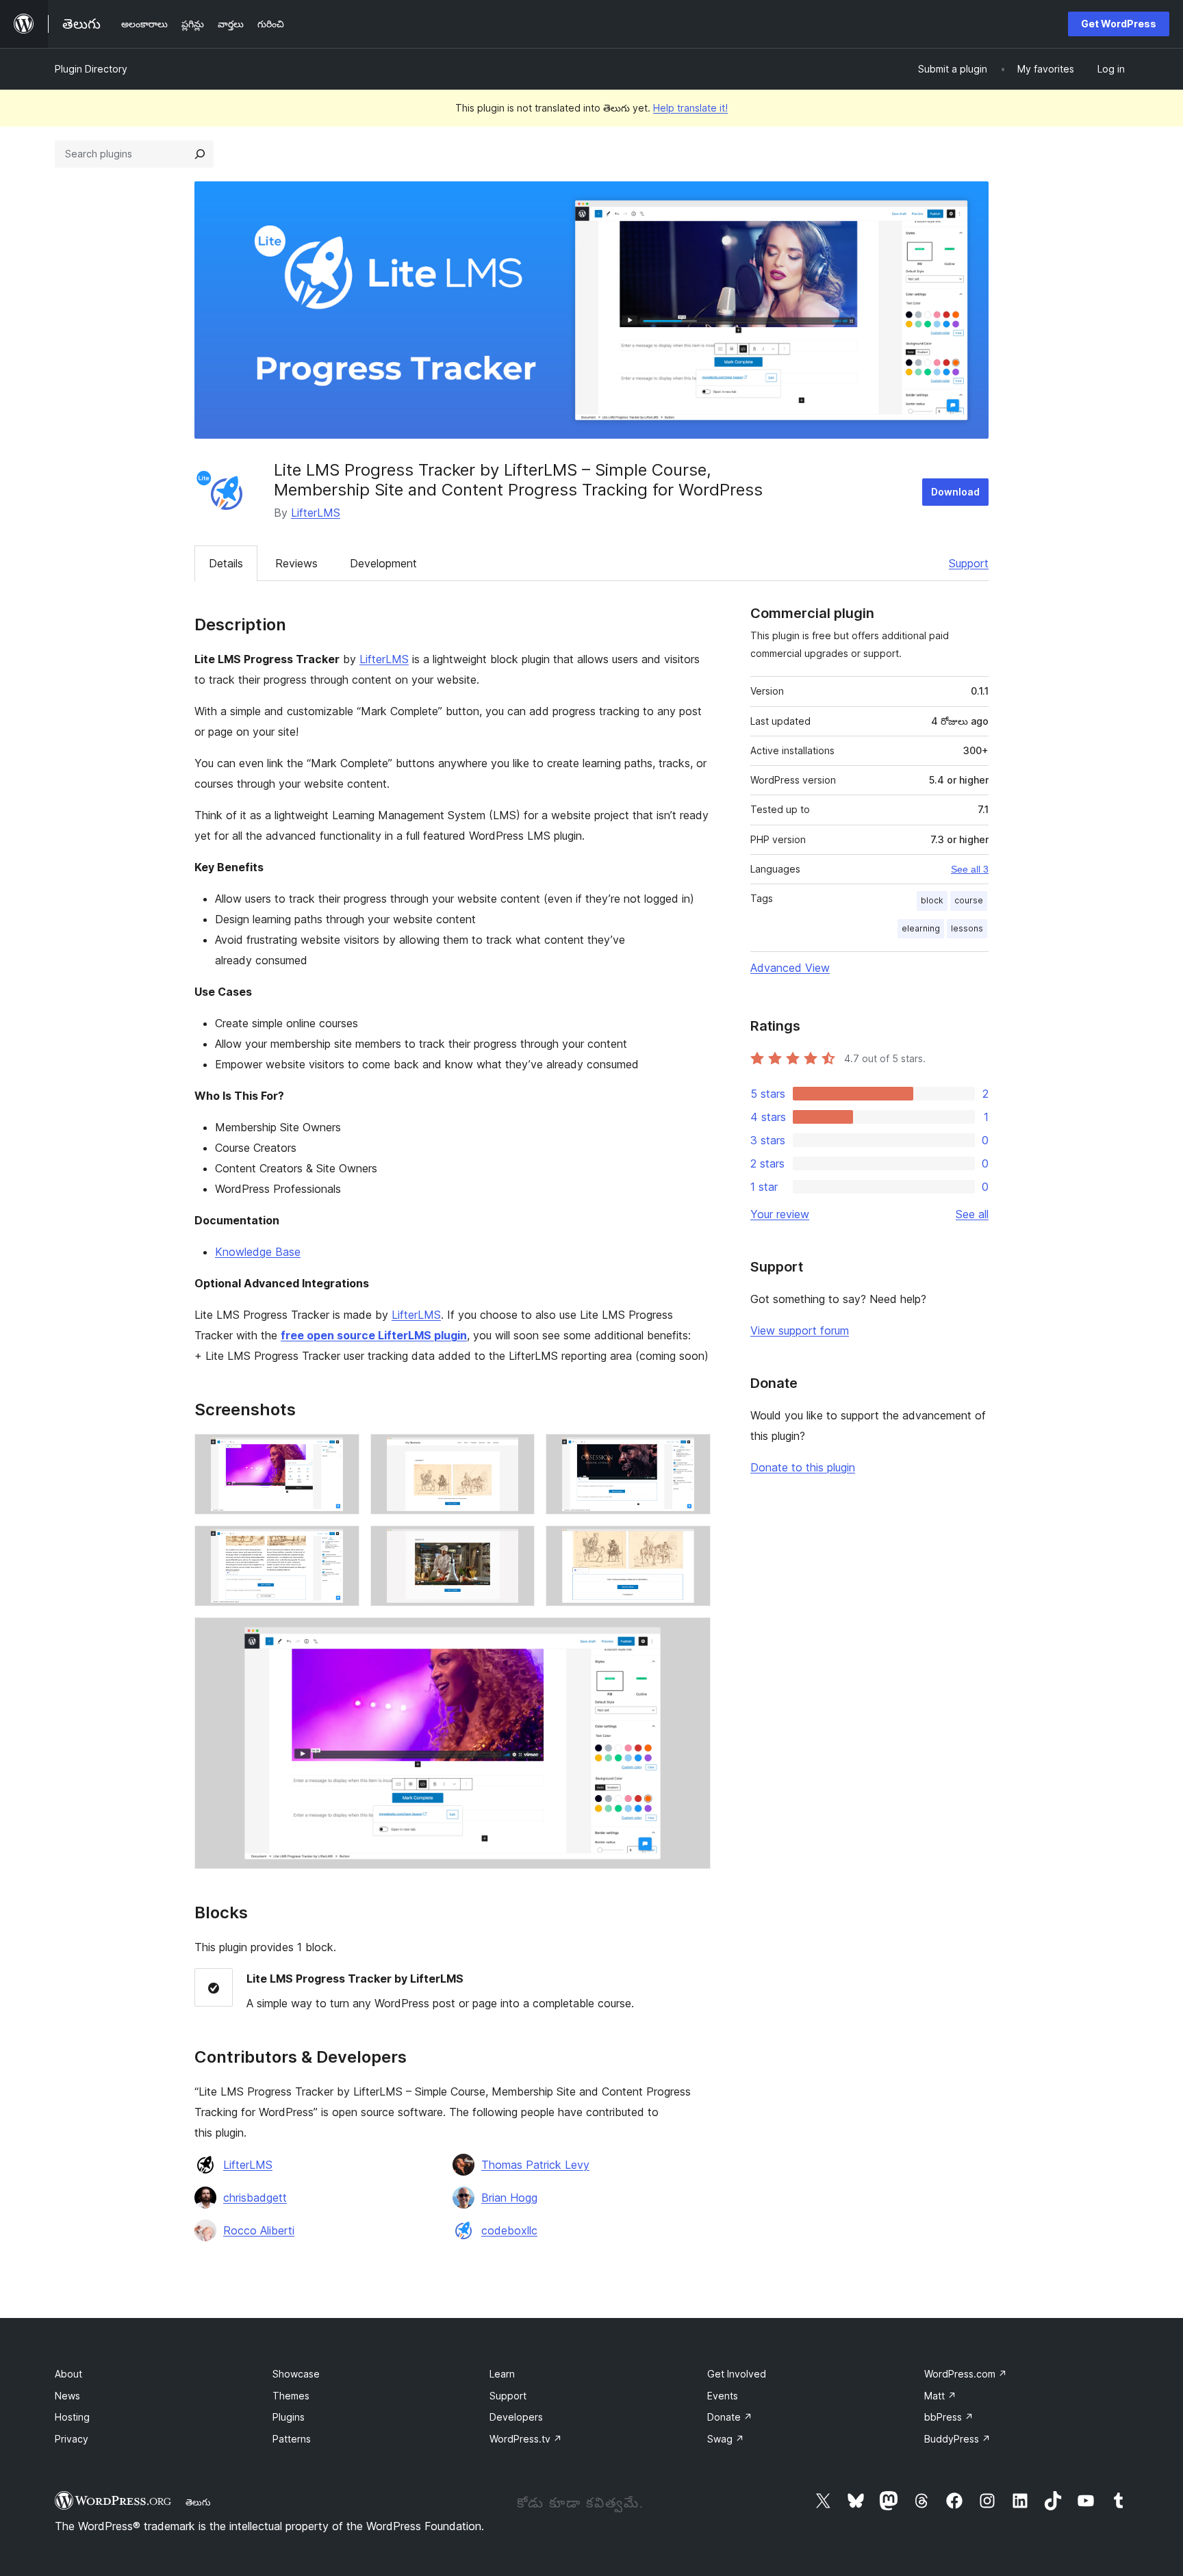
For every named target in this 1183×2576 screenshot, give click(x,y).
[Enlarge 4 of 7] (341, 1544)
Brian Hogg (509, 2198)
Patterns (292, 2439)
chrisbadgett (255, 2198)
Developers (516, 2417)
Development (383, 563)
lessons (967, 928)
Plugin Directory (91, 69)
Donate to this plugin (803, 1467)
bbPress (949, 2417)
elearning (921, 928)
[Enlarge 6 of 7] (692, 1544)
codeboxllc (509, 2230)
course (969, 900)
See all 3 (970, 869)
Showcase (296, 2374)
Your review (780, 1214)
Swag (726, 2439)
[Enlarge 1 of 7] (341, 1452)
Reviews (296, 563)
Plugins (289, 2417)
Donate (730, 2417)
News (67, 2396)
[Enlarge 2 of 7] (516, 1452)
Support (969, 563)
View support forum (800, 1330)
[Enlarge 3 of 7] (692, 1452)
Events (723, 2396)
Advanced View (790, 968)
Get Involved (737, 2374)
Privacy (72, 2439)
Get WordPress (1119, 24)
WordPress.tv (526, 2439)
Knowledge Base (258, 1252)
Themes (291, 2396)
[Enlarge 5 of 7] (516, 1544)
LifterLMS (316, 513)
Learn (502, 2374)
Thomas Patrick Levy (535, 2165)
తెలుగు (198, 2502)
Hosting (72, 2417)
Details (226, 563)
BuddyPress (957, 2439)
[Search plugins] (200, 154)
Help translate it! (690, 108)
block (932, 900)
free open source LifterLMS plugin (374, 1335)
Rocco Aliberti (259, 2230)
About (68, 2374)
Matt (940, 2396)
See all (972, 1214)
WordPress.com (966, 2374)
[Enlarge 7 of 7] (692, 1636)
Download (955, 492)
